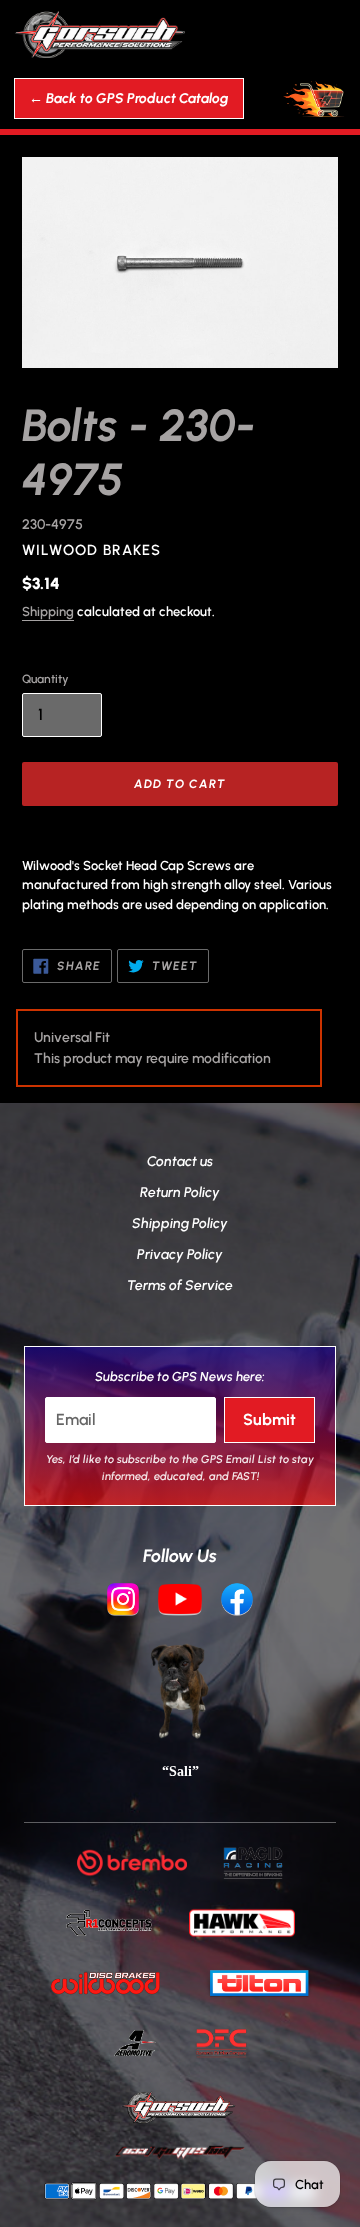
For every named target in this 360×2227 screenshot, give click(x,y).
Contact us (180, 1161)
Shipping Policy (180, 1223)
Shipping (48, 611)
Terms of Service (180, 1285)
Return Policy (180, 1192)
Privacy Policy (180, 1254)
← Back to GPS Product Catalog (129, 98)
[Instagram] (123, 1602)
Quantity (45, 679)
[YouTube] (180, 1602)
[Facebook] (237, 1602)
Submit (269, 1419)
